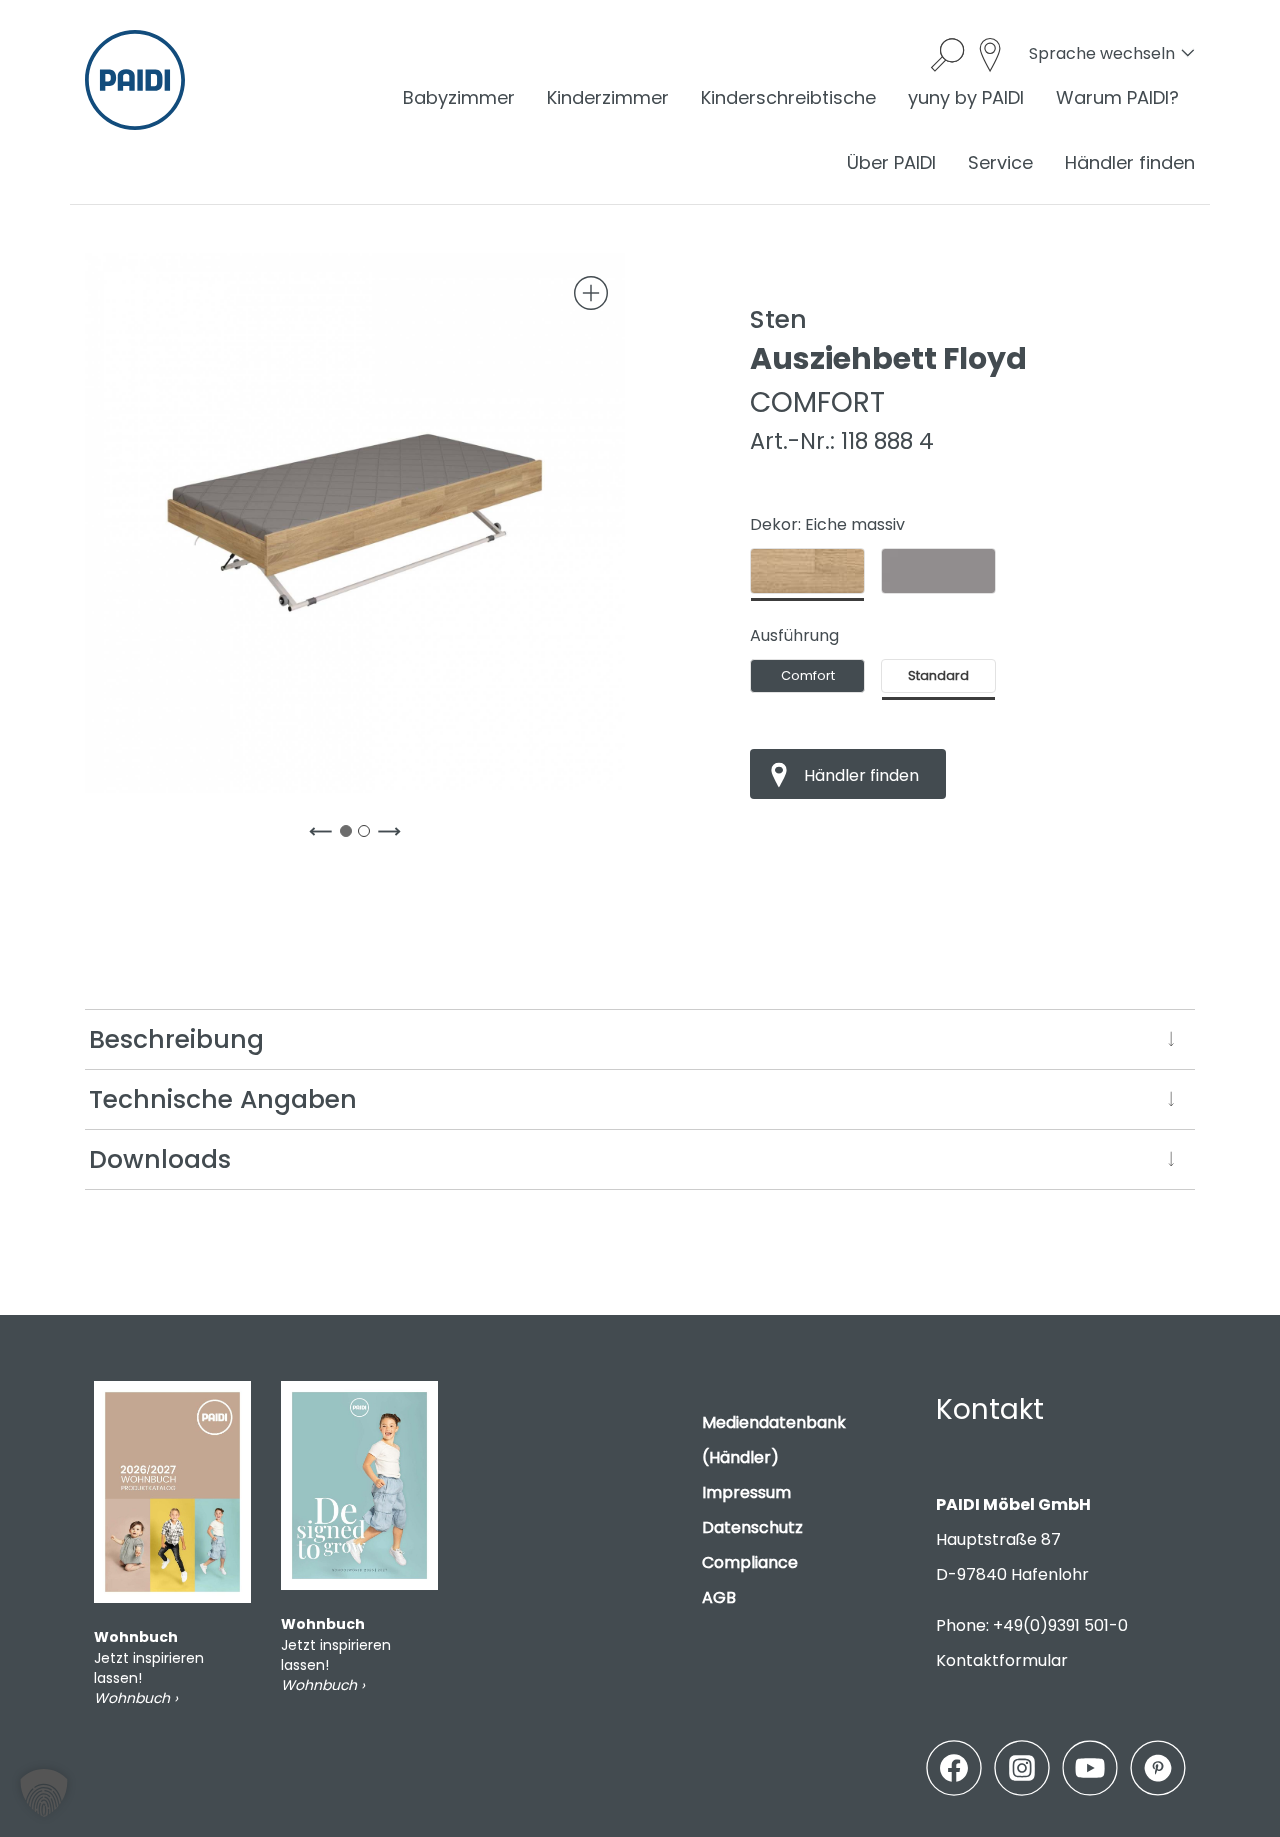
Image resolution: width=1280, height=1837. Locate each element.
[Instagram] (1022, 1768)
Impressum (746, 1492)
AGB (719, 1597)
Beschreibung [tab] (176, 1039)
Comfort (808, 675)
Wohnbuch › (136, 1698)
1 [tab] (350, 835)
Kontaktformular (1002, 1660)
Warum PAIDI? (1117, 97)
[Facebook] (954, 1768)
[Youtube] (1090, 1768)
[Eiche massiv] (807, 571)
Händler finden (1130, 162)
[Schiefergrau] (938, 571)
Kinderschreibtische (788, 97)
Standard (938, 675)
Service (1000, 162)
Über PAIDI (891, 162)
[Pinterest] (1158, 1768)
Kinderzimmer (608, 97)
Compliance (750, 1562)
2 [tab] (368, 835)
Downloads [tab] (160, 1159)
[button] (44, 1793)
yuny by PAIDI (966, 97)
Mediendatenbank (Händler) (774, 1440)
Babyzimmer (459, 97)
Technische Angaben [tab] (223, 1099)
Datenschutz (752, 1527)
